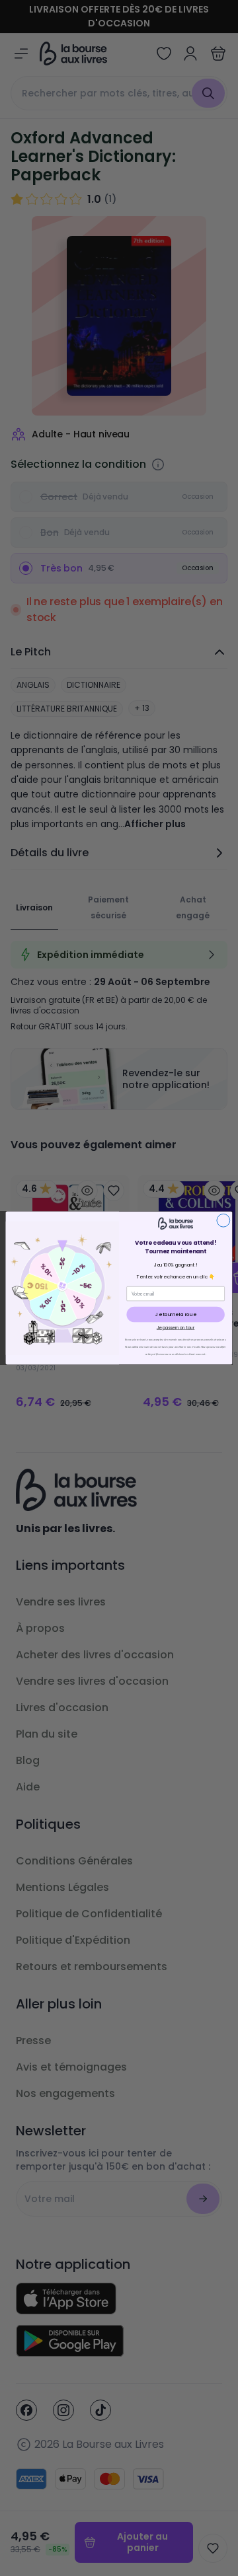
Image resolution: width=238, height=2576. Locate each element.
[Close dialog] (223, 1220)
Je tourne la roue (176, 1314)
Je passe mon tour (176, 1328)
